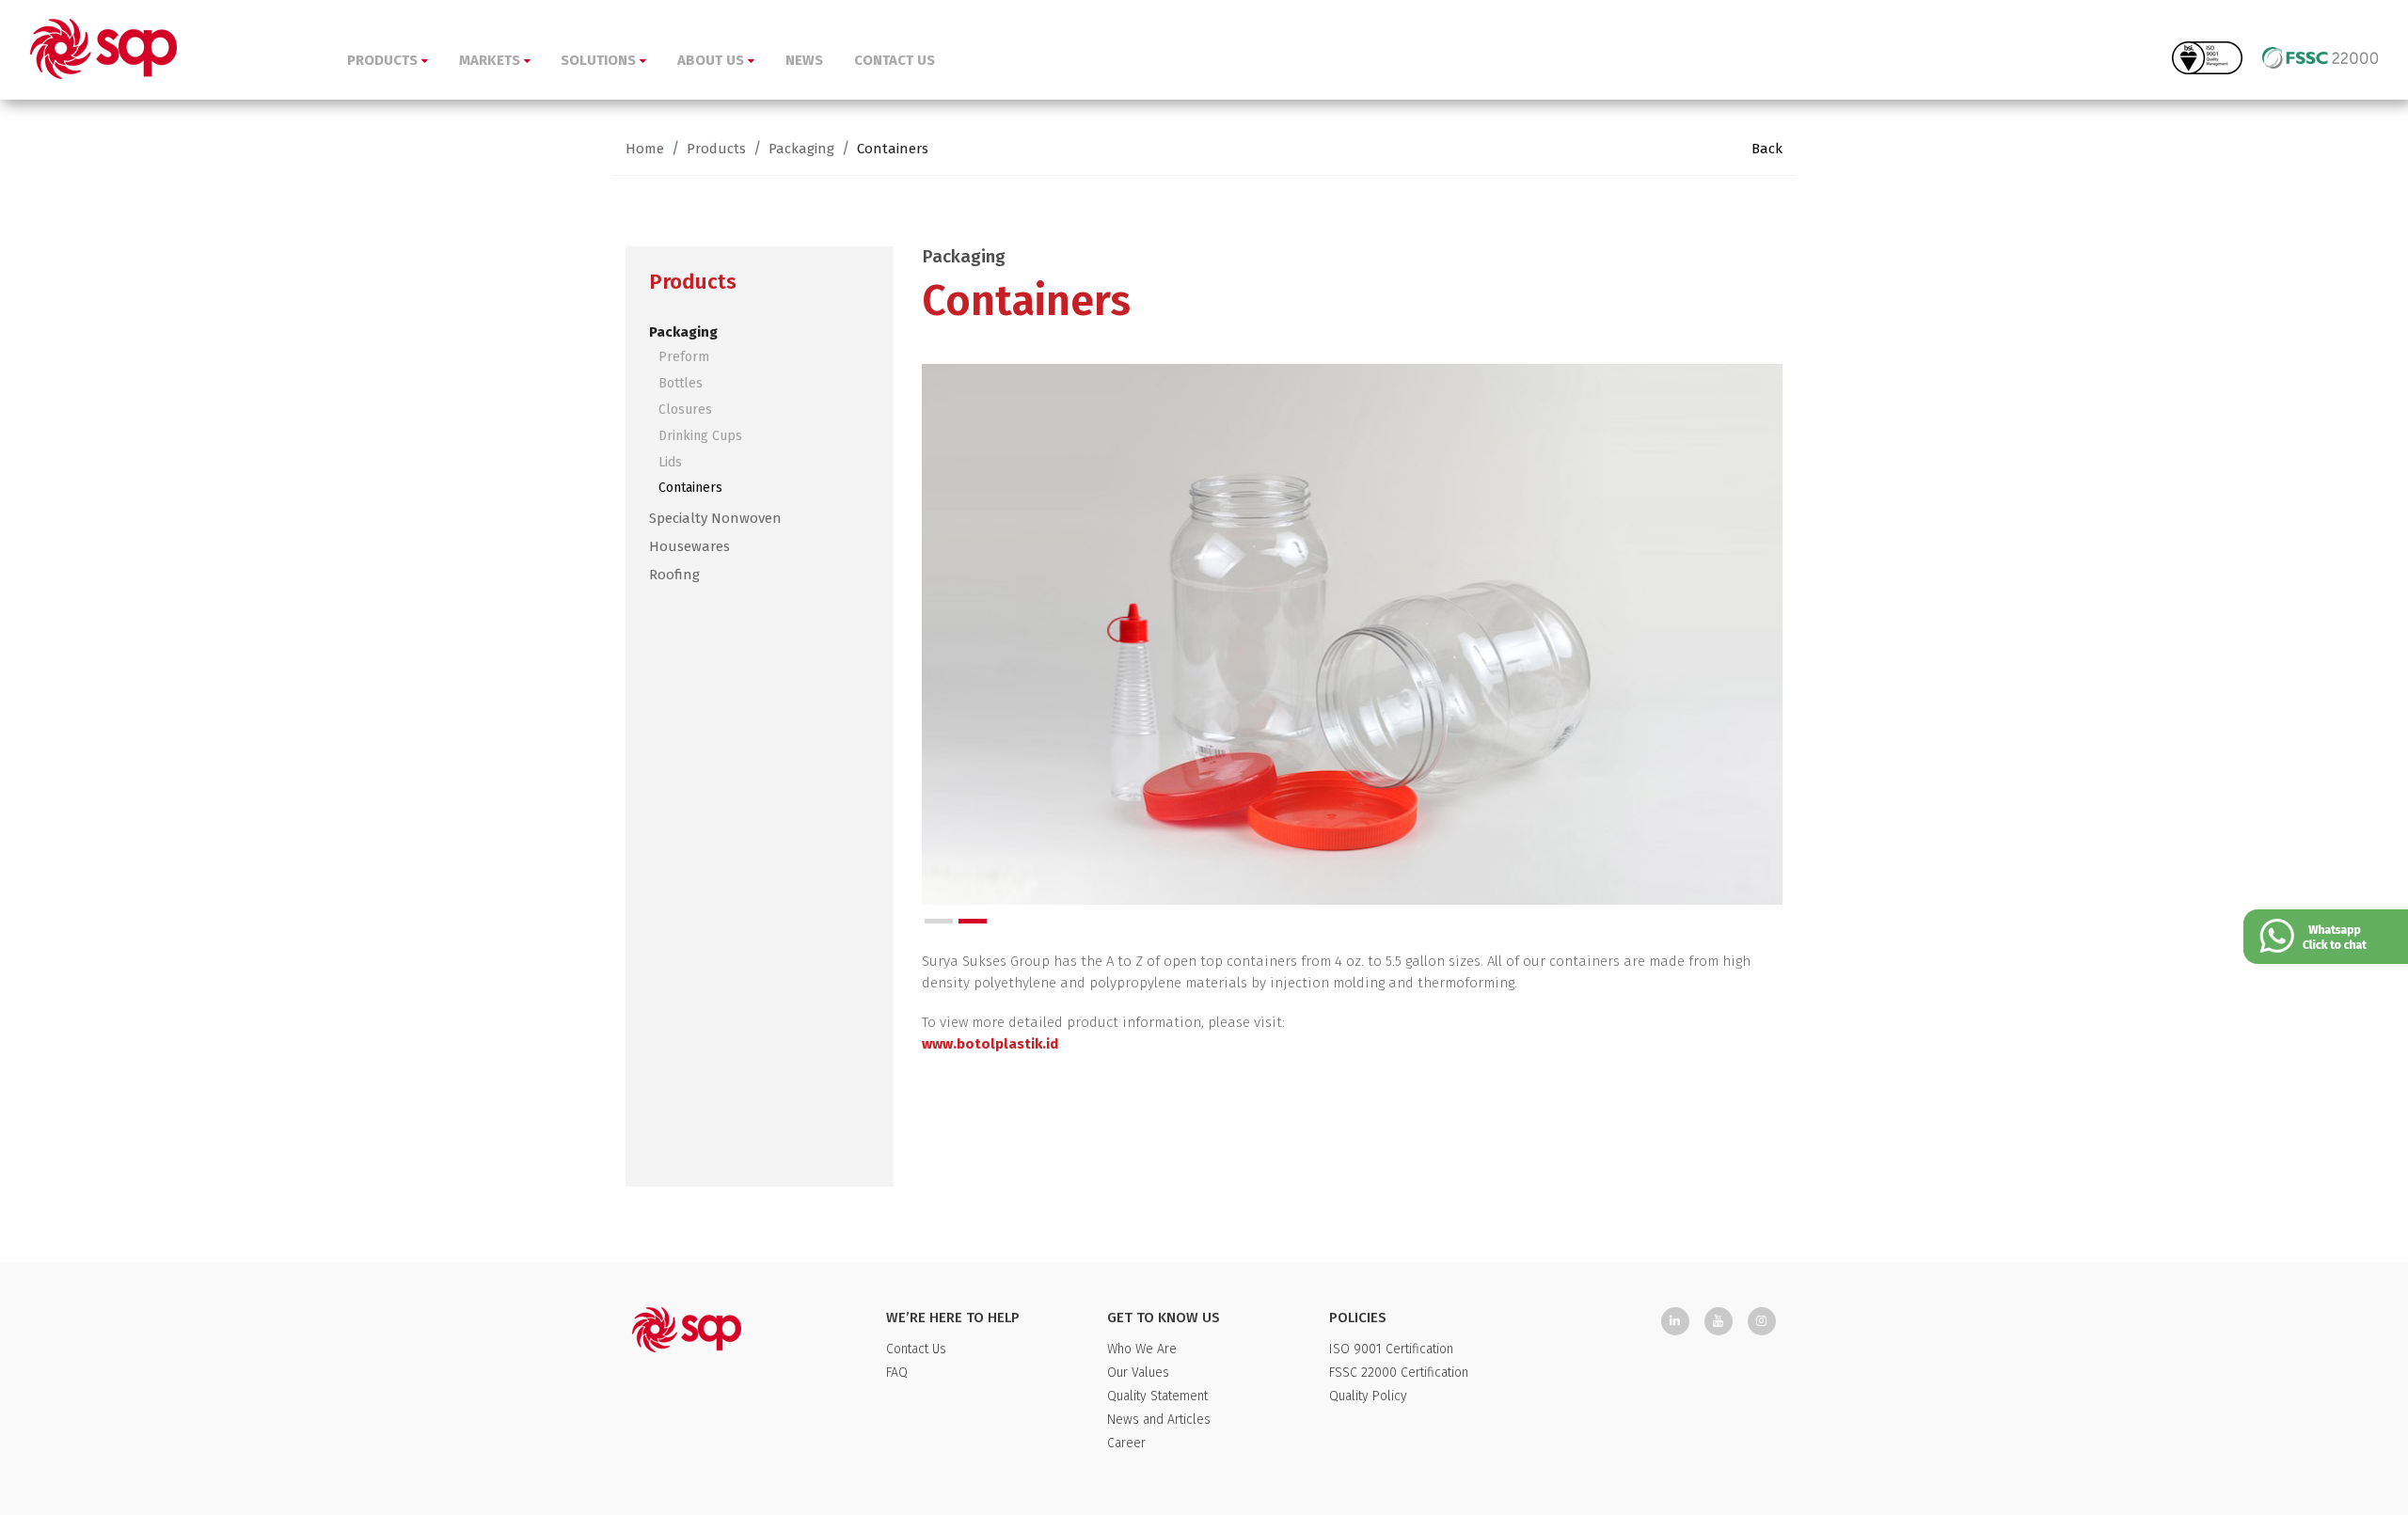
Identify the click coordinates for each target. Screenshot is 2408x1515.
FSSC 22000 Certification (1399, 1373)
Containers (893, 149)
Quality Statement (1157, 1396)
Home (645, 149)
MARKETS (491, 60)
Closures (685, 410)
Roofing (674, 575)
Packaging (801, 149)
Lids (670, 462)
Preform (684, 357)
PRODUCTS (384, 60)
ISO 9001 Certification (1391, 1349)
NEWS (804, 60)
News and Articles (1159, 1420)
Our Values (1138, 1373)
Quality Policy (1368, 1396)
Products (716, 149)
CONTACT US (895, 60)
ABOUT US (713, 60)
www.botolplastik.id (990, 1044)
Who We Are (1142, 1349)
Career (1126, 1443)
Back (1767, 149)
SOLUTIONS (600, 60)
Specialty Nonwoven (715, 518)
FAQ (897, 1373)
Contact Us (916, 1349)
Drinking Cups (700, 436)
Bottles (681, 383)
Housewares (689, 546)
